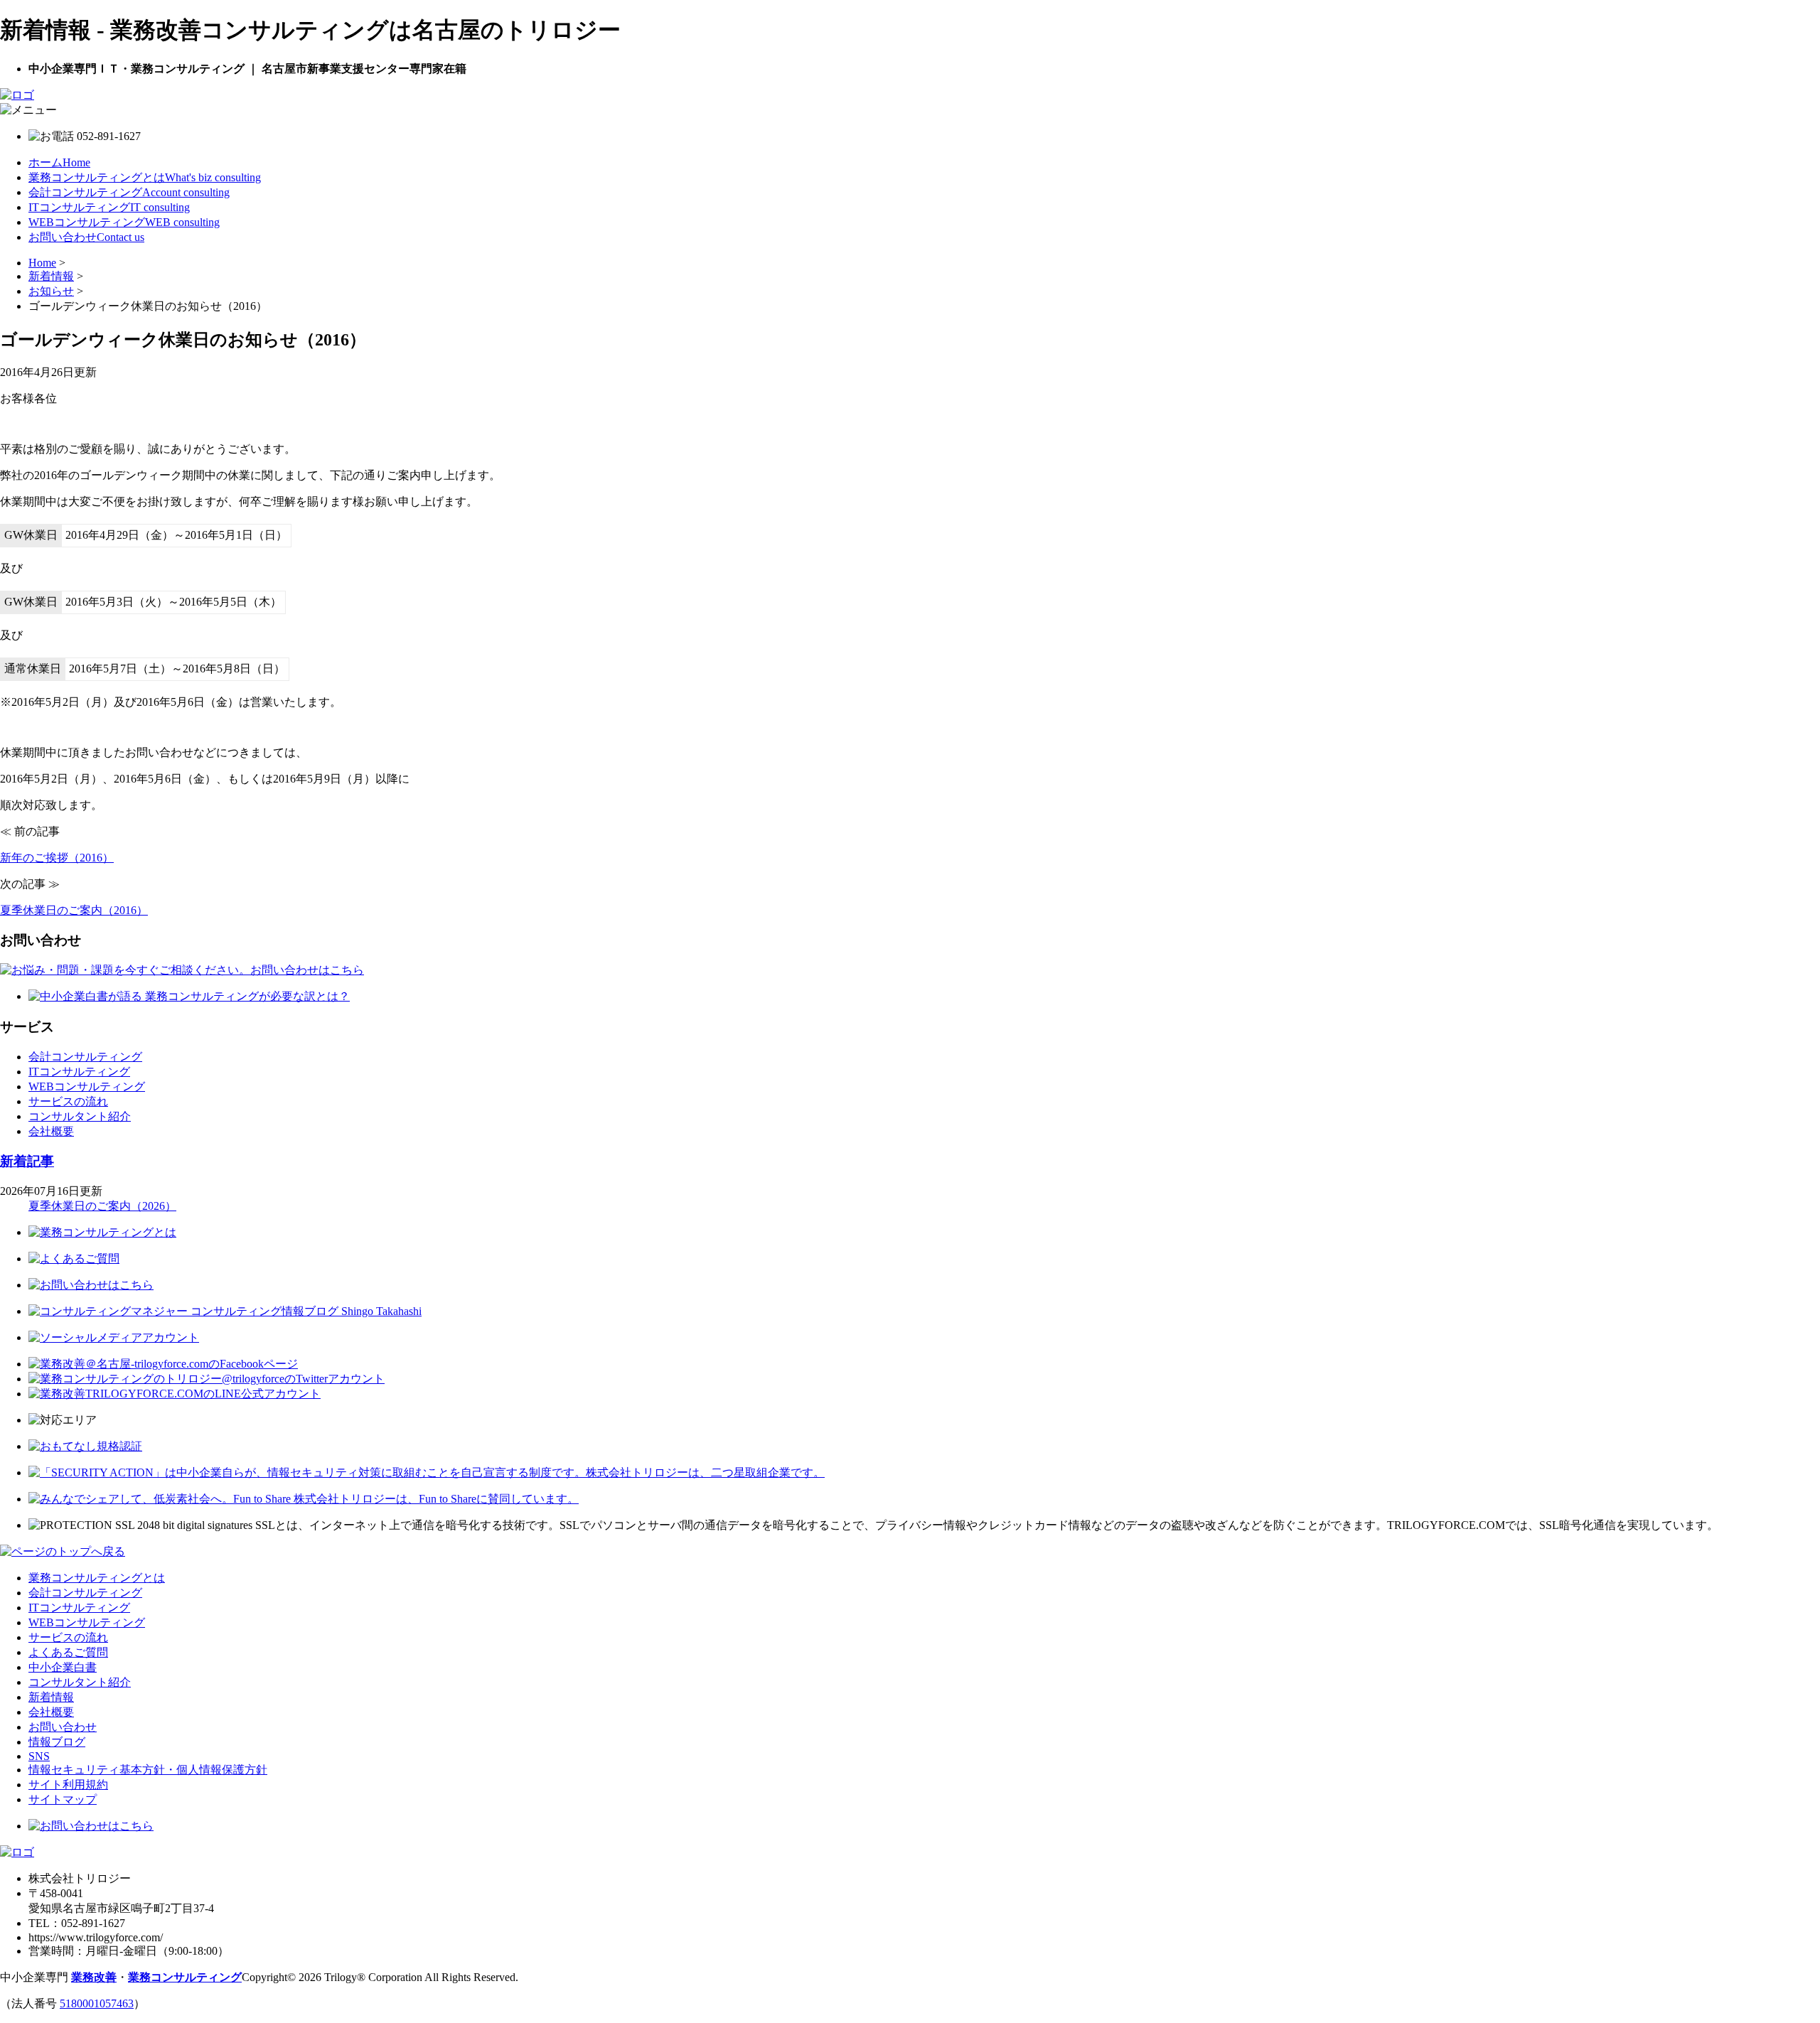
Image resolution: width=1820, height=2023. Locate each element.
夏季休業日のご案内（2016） (74, 910)
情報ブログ (57, 1742)
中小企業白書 (63, 1667)
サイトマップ (63, 1799)
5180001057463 (97, 2003)
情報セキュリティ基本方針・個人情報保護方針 (148, 1770)
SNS (39, 1756)
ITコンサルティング (109, 207)
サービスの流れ (68, 1101)
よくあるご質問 (68, 1652)
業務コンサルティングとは (145, 177)
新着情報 (51, 1697)
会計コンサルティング (129, 192)
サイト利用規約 (68, 1785)
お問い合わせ (86, 237)
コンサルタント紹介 (80, 1116)
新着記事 (27, 1161)
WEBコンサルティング (124, 222)
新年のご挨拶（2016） (57, 858)
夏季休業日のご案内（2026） (102, 1206)
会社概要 (51, 1131)
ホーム (59, 162)
